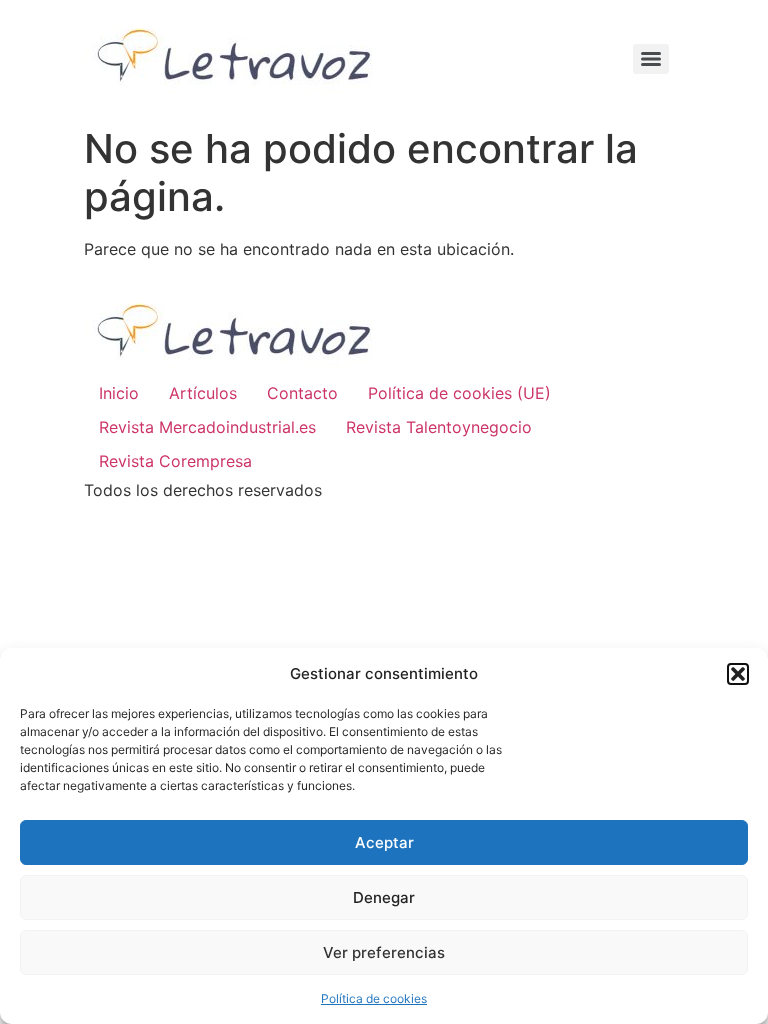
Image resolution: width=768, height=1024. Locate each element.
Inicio (119, 393)
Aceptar (384, 842)
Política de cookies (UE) (459, 393)
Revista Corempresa (175, 461)
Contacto (302, 393)
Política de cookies (374, 998)
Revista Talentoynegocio (439, 427)
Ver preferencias (384, 952)
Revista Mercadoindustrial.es (207, 427)
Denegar (384, 897)
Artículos (203, 393)
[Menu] (651, 59)
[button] (738, 674)
